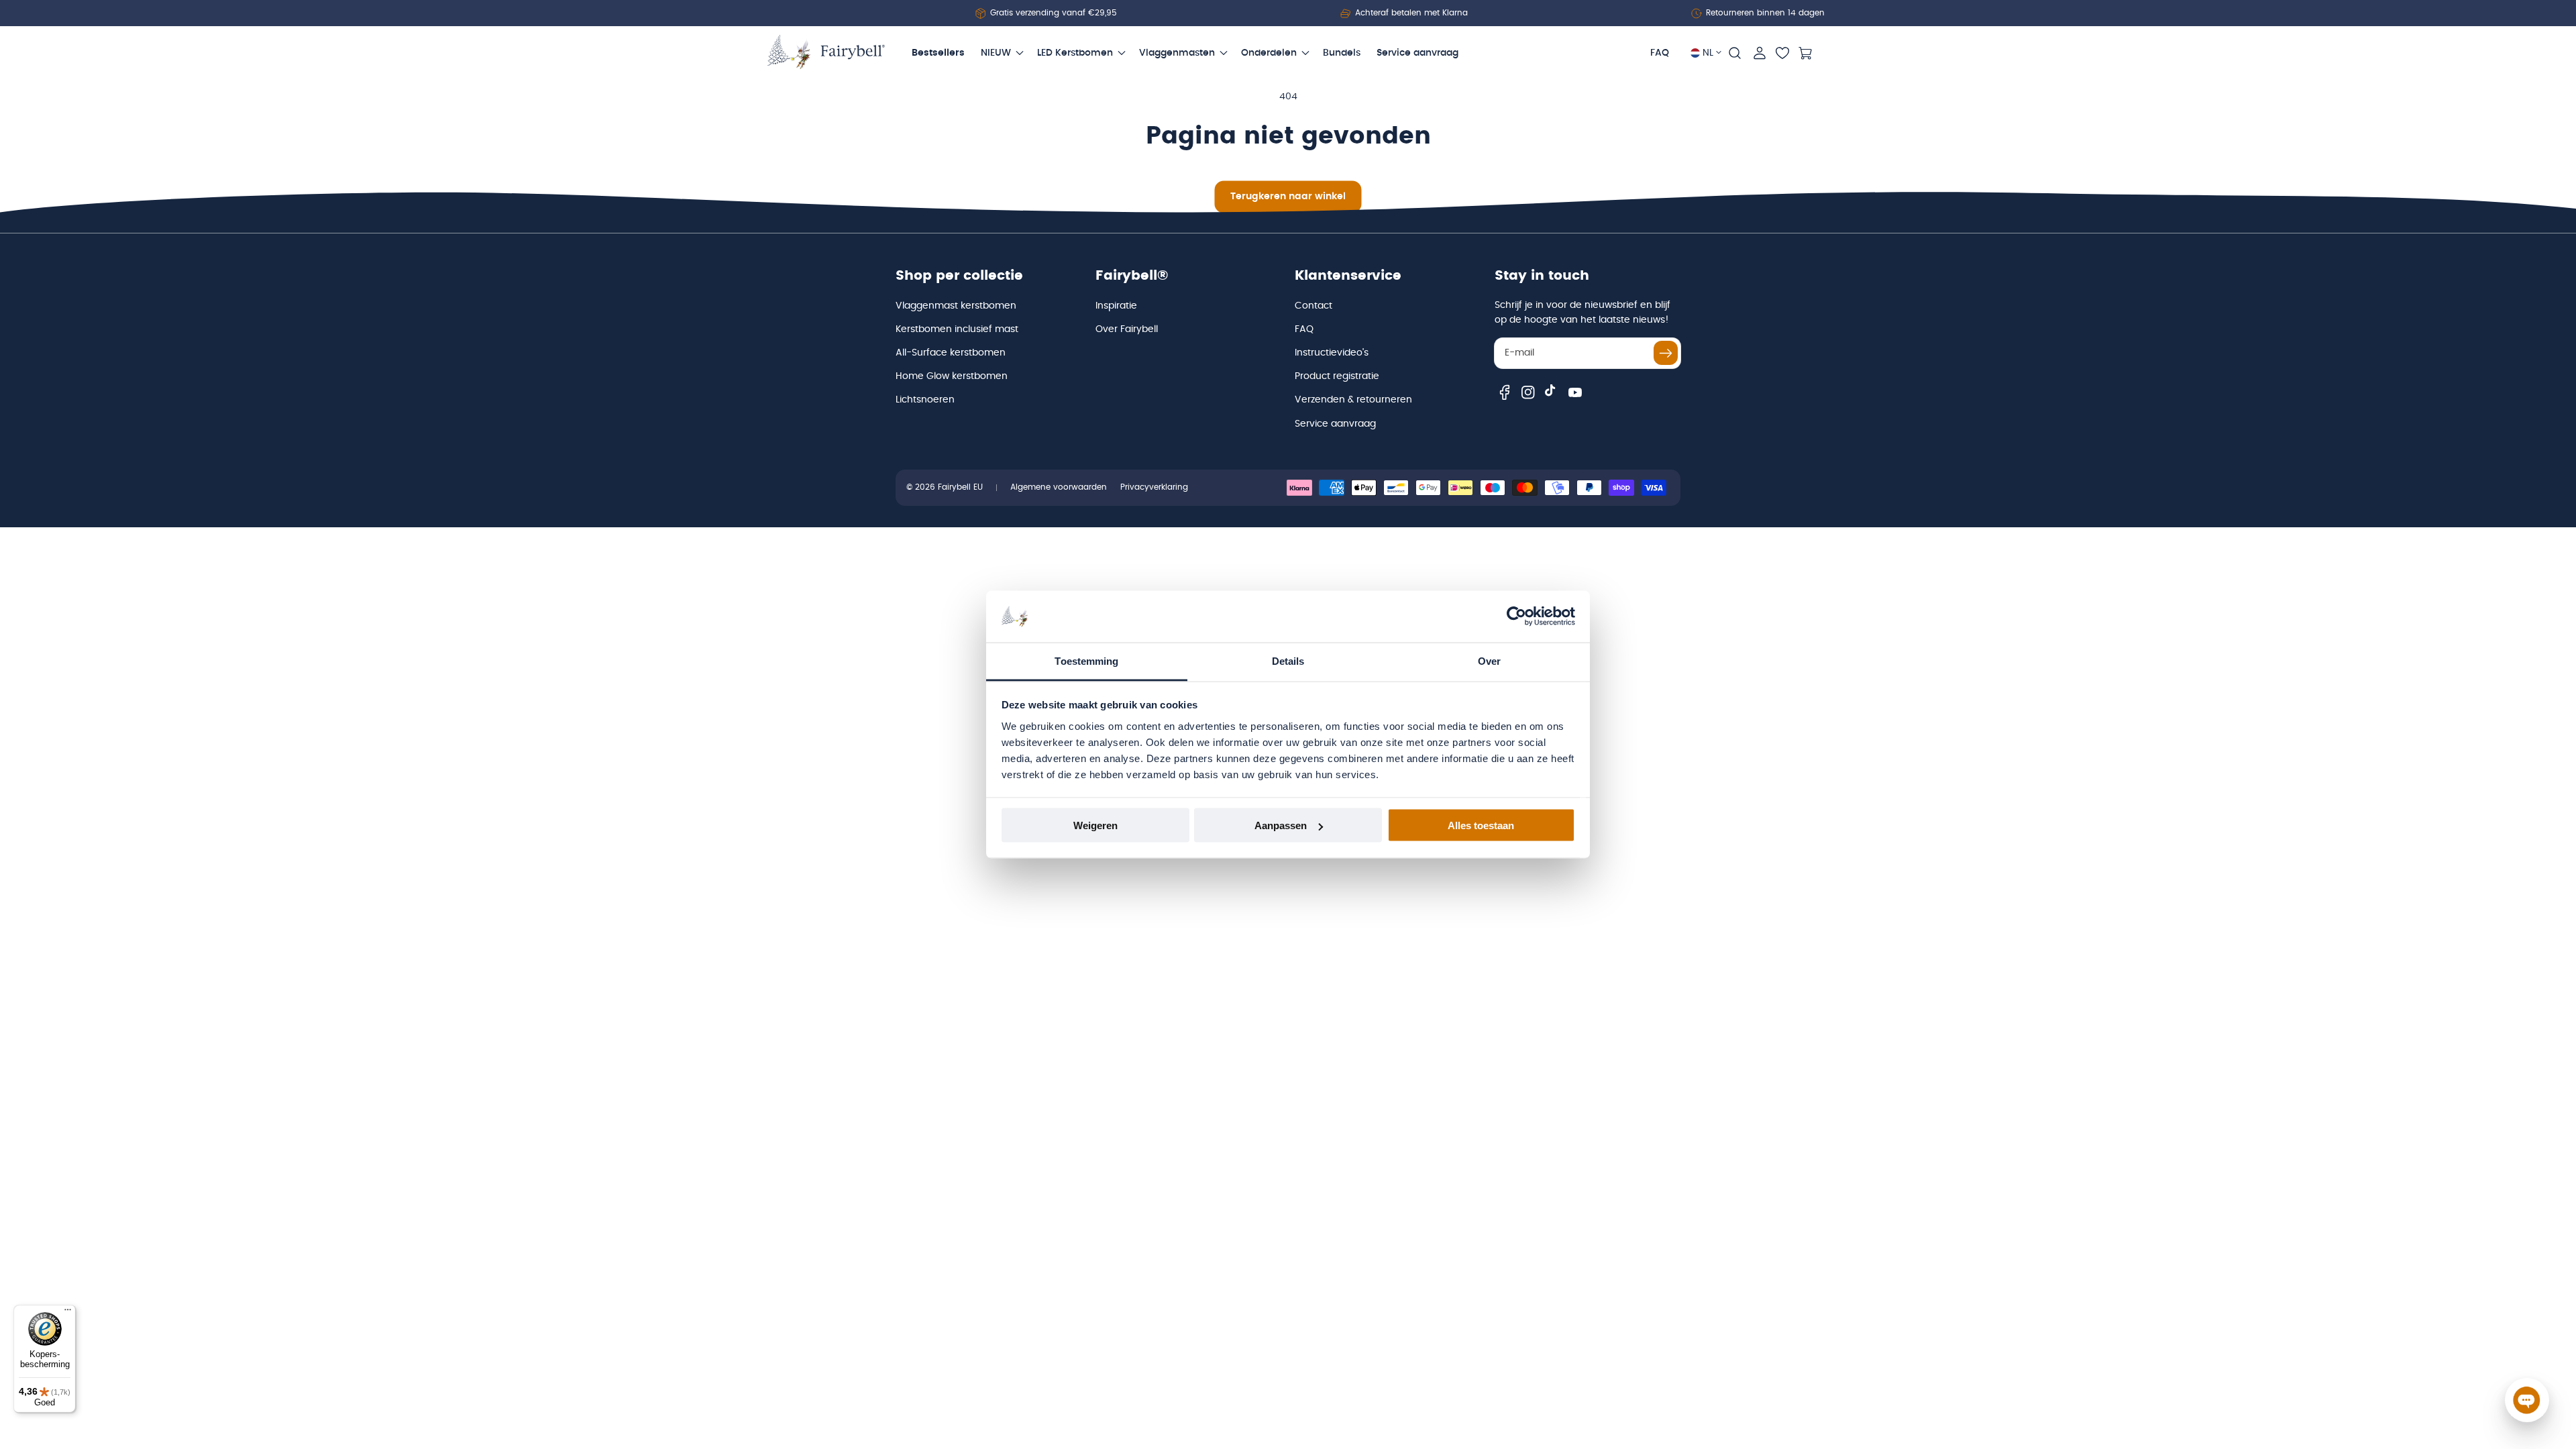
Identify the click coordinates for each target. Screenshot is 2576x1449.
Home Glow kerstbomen (952, 376)
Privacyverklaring (1154, 487)
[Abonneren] (1666, 353)
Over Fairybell (1127, 329)
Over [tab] (1489, 660)
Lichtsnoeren (925, 400)
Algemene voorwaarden (1059, 487)
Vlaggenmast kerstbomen (956, 306)
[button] (1735, 53)
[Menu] (68, 1313)
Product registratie (1337, 376)
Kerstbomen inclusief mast (957, 329)
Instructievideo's (1332, 353)
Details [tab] (1288, 660)
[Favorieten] (1782, 53)
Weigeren (1095, 825)
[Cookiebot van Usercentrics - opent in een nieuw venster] (1516, 616)
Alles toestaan (1481, 825)
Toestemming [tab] (1086, 660)
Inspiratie (1116, 306)
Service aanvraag (1335, 424)
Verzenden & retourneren (1353, 400)
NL (1708, 53)
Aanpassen (1281, 825)
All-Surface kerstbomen (951, 353)
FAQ (1304, 329)
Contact (1313, 306)
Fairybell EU (960, 487)
